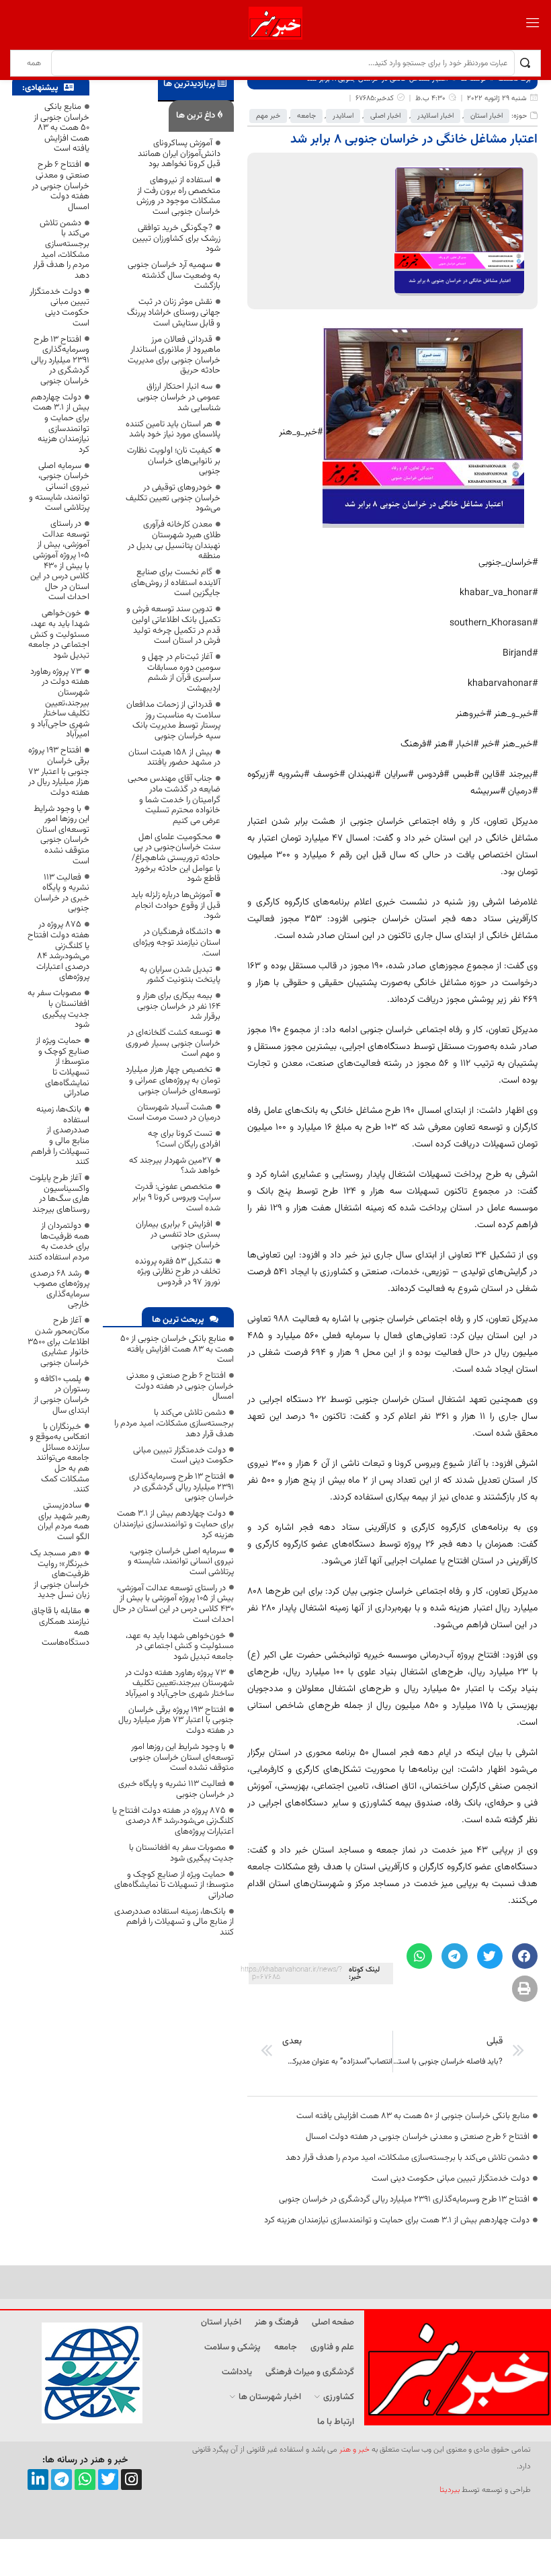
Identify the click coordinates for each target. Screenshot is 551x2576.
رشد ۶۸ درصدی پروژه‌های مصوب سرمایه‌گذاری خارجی (60, 1289)
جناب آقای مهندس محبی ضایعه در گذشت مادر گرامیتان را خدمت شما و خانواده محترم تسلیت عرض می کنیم (174, 799)
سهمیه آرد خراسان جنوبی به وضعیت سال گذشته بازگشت (174, 275)
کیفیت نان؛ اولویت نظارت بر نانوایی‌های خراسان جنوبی (174, 461)
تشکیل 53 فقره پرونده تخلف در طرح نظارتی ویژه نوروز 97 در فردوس (178, 1272)
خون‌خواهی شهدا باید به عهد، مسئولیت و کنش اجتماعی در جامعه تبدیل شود (180, 1646)
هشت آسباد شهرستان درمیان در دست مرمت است (174, 1113)
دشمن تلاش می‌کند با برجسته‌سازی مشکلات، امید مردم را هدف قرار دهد (408, 2158)
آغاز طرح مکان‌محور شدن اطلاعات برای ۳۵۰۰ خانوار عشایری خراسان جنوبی (58, 1341)
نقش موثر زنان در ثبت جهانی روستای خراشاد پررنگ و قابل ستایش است (174, 312)
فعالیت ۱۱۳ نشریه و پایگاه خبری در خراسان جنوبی (176, 1789)
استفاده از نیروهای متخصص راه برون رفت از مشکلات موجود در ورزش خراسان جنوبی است (178, 196)
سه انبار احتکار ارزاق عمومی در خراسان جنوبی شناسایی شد (179, 397)
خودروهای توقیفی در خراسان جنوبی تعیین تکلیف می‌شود (173, 498)
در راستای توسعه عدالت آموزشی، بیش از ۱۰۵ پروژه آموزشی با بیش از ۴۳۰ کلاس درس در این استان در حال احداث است (173, 1604)
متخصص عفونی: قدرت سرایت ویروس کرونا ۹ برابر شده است (176, 1197)
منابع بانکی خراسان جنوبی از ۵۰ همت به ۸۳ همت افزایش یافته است (413, 2116)
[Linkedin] (38, 2480)
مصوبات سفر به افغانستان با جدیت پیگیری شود (181, 1853)
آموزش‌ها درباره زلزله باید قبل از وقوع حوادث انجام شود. (176, 905)
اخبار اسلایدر (435, 116)
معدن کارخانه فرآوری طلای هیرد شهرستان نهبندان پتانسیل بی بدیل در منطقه (174, 540)
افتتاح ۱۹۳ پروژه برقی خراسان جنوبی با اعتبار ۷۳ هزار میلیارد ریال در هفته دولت (176, 1720)
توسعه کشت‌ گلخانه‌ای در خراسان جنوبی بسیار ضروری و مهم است (173, 1043)
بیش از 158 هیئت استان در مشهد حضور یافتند (174, 758)
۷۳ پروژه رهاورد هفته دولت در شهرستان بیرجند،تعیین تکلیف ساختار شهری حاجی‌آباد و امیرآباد (179, 1683)
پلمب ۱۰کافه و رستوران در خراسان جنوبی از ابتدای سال (61, 1395)
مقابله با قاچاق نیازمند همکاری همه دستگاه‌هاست (60, 1627)
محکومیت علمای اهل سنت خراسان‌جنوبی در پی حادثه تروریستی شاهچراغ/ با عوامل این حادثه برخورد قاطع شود (176, 858)
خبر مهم (268, 116)
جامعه (306, 116)
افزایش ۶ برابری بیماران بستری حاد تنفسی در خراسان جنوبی (178, 1235)
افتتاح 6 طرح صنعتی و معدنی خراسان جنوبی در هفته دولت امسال (418, 2137)
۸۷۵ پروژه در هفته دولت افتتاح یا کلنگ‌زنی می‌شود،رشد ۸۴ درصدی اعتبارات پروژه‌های (173, 1821)
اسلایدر (343, 116)
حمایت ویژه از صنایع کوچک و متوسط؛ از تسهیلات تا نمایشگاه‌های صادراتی (174, 1885)
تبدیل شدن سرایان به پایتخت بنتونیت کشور (180, 975)
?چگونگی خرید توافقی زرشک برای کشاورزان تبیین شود (176, 238)
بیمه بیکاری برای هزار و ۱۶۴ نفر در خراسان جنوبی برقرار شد (178, 1006)
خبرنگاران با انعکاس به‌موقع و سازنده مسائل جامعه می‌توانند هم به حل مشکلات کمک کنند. (59, 1458)
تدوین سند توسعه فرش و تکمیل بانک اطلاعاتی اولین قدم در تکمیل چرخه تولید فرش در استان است (173, 625)
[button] (525, 1956)
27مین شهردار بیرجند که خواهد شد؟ (175, 1166)
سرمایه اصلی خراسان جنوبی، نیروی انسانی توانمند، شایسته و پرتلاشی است (181, 1562)
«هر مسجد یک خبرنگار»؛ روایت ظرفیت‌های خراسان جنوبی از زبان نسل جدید (60, 1574)
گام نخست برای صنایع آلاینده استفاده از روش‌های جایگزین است (176, 583)
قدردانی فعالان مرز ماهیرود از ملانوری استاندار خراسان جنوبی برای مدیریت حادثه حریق (174, 355)
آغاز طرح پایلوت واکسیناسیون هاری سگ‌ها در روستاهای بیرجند (59, 1194)
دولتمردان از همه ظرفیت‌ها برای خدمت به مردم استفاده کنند (59, 1242)
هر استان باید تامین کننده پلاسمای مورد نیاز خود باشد (173, 430)
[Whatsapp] (85, 2480)
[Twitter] (109, 2480)
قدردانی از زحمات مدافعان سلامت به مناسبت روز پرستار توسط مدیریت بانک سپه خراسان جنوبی (173, 720)
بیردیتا (450, 2490)
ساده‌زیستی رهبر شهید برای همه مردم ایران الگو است (63, 1521)
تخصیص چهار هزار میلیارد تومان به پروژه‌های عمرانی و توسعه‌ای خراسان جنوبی (173, 1080)
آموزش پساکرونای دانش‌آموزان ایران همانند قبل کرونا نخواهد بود (179, 154)
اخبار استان (486, 116)
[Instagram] (131, 2480)
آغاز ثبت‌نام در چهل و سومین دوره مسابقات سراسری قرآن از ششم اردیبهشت (181, 673)
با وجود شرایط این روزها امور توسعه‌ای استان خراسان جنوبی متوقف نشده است (182, 1757)
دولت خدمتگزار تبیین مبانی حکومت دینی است (451, 2179)
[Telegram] (61, 2480)
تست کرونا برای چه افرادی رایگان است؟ (184, 1139)
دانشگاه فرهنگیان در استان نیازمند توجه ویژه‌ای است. (177, 942)
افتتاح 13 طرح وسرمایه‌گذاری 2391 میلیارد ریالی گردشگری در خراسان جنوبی (404, 2199)
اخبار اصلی (385, 116)
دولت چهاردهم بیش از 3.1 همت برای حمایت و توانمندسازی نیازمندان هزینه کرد (397, 2220)
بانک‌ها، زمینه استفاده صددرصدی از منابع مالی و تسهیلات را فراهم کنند (174, 1922)
